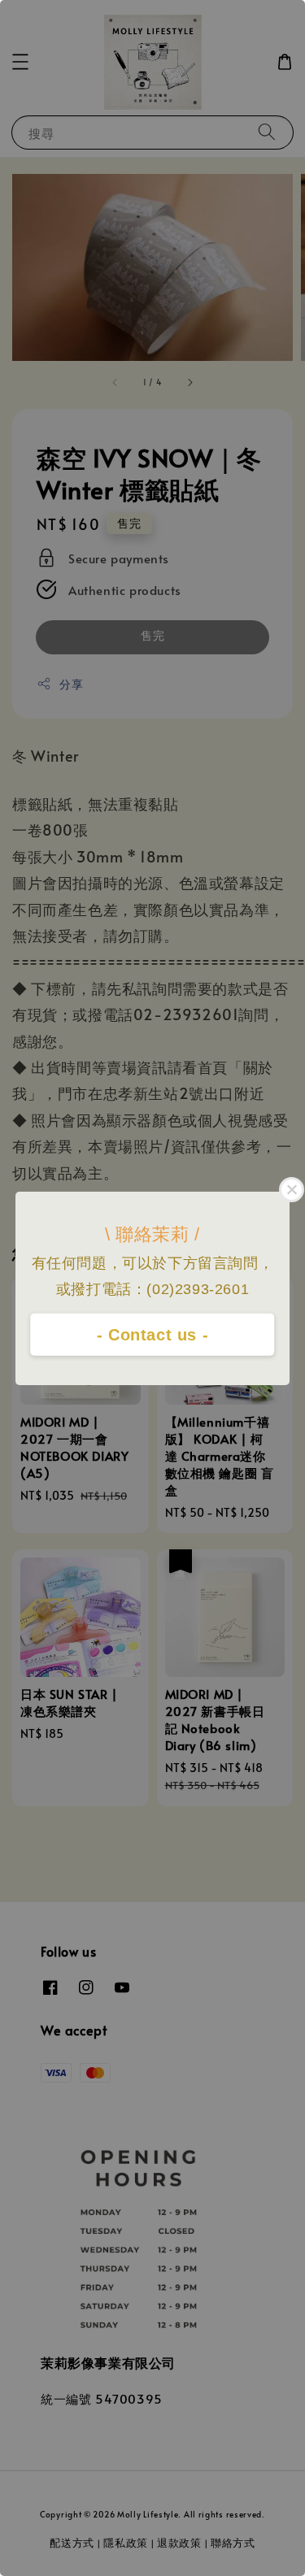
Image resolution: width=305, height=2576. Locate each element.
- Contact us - (152, 1335)
